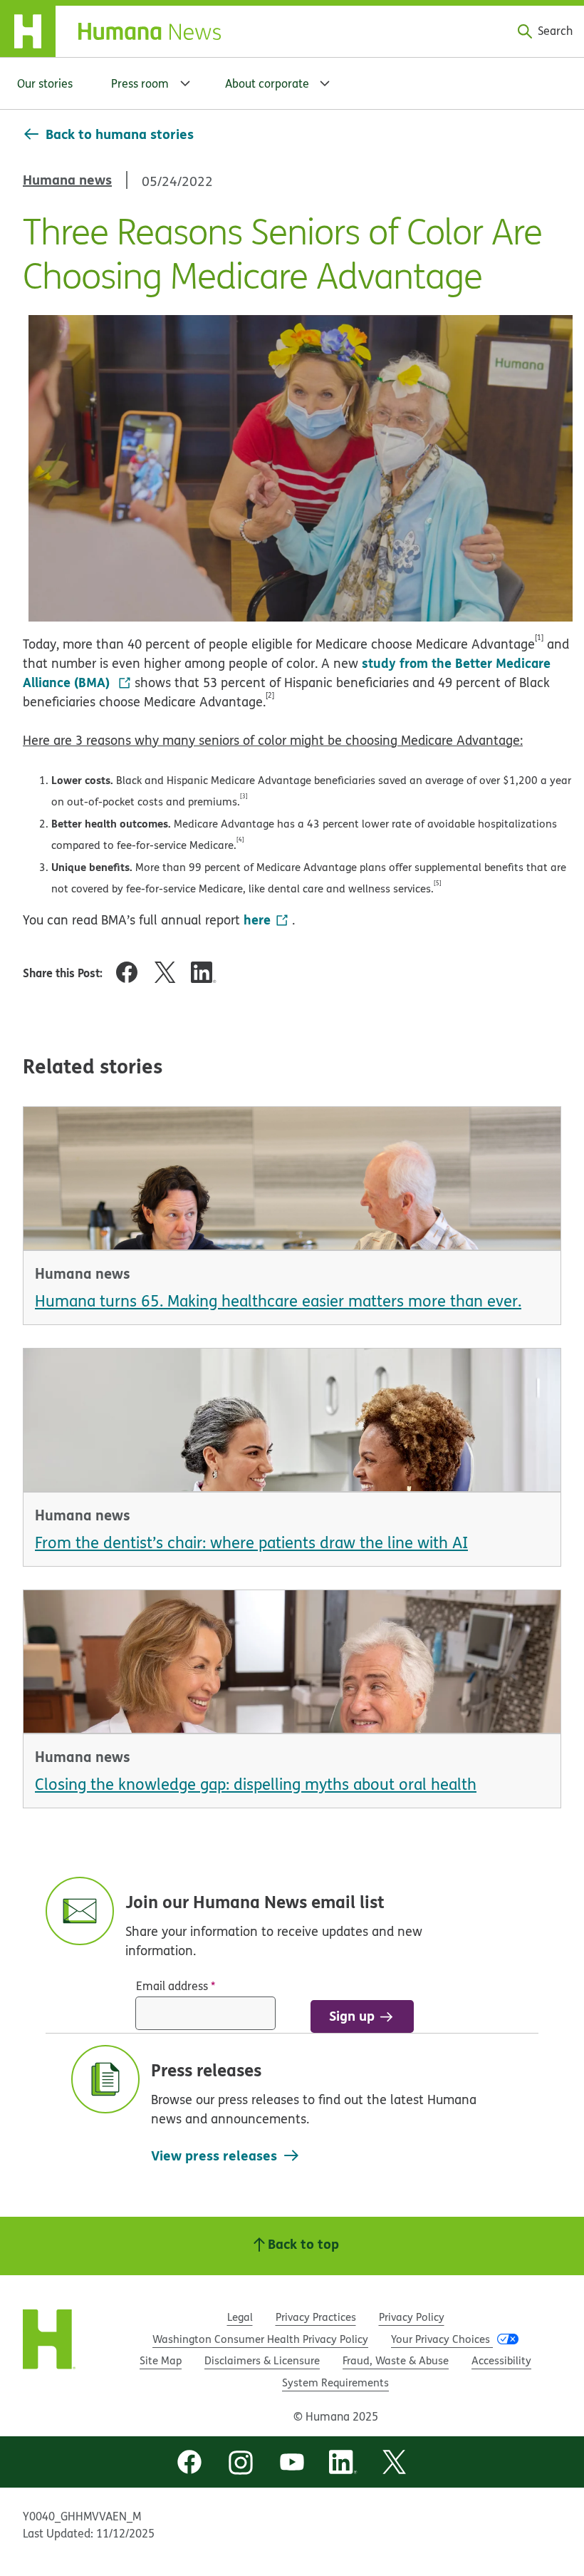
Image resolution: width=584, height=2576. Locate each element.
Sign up (352, 2015)
